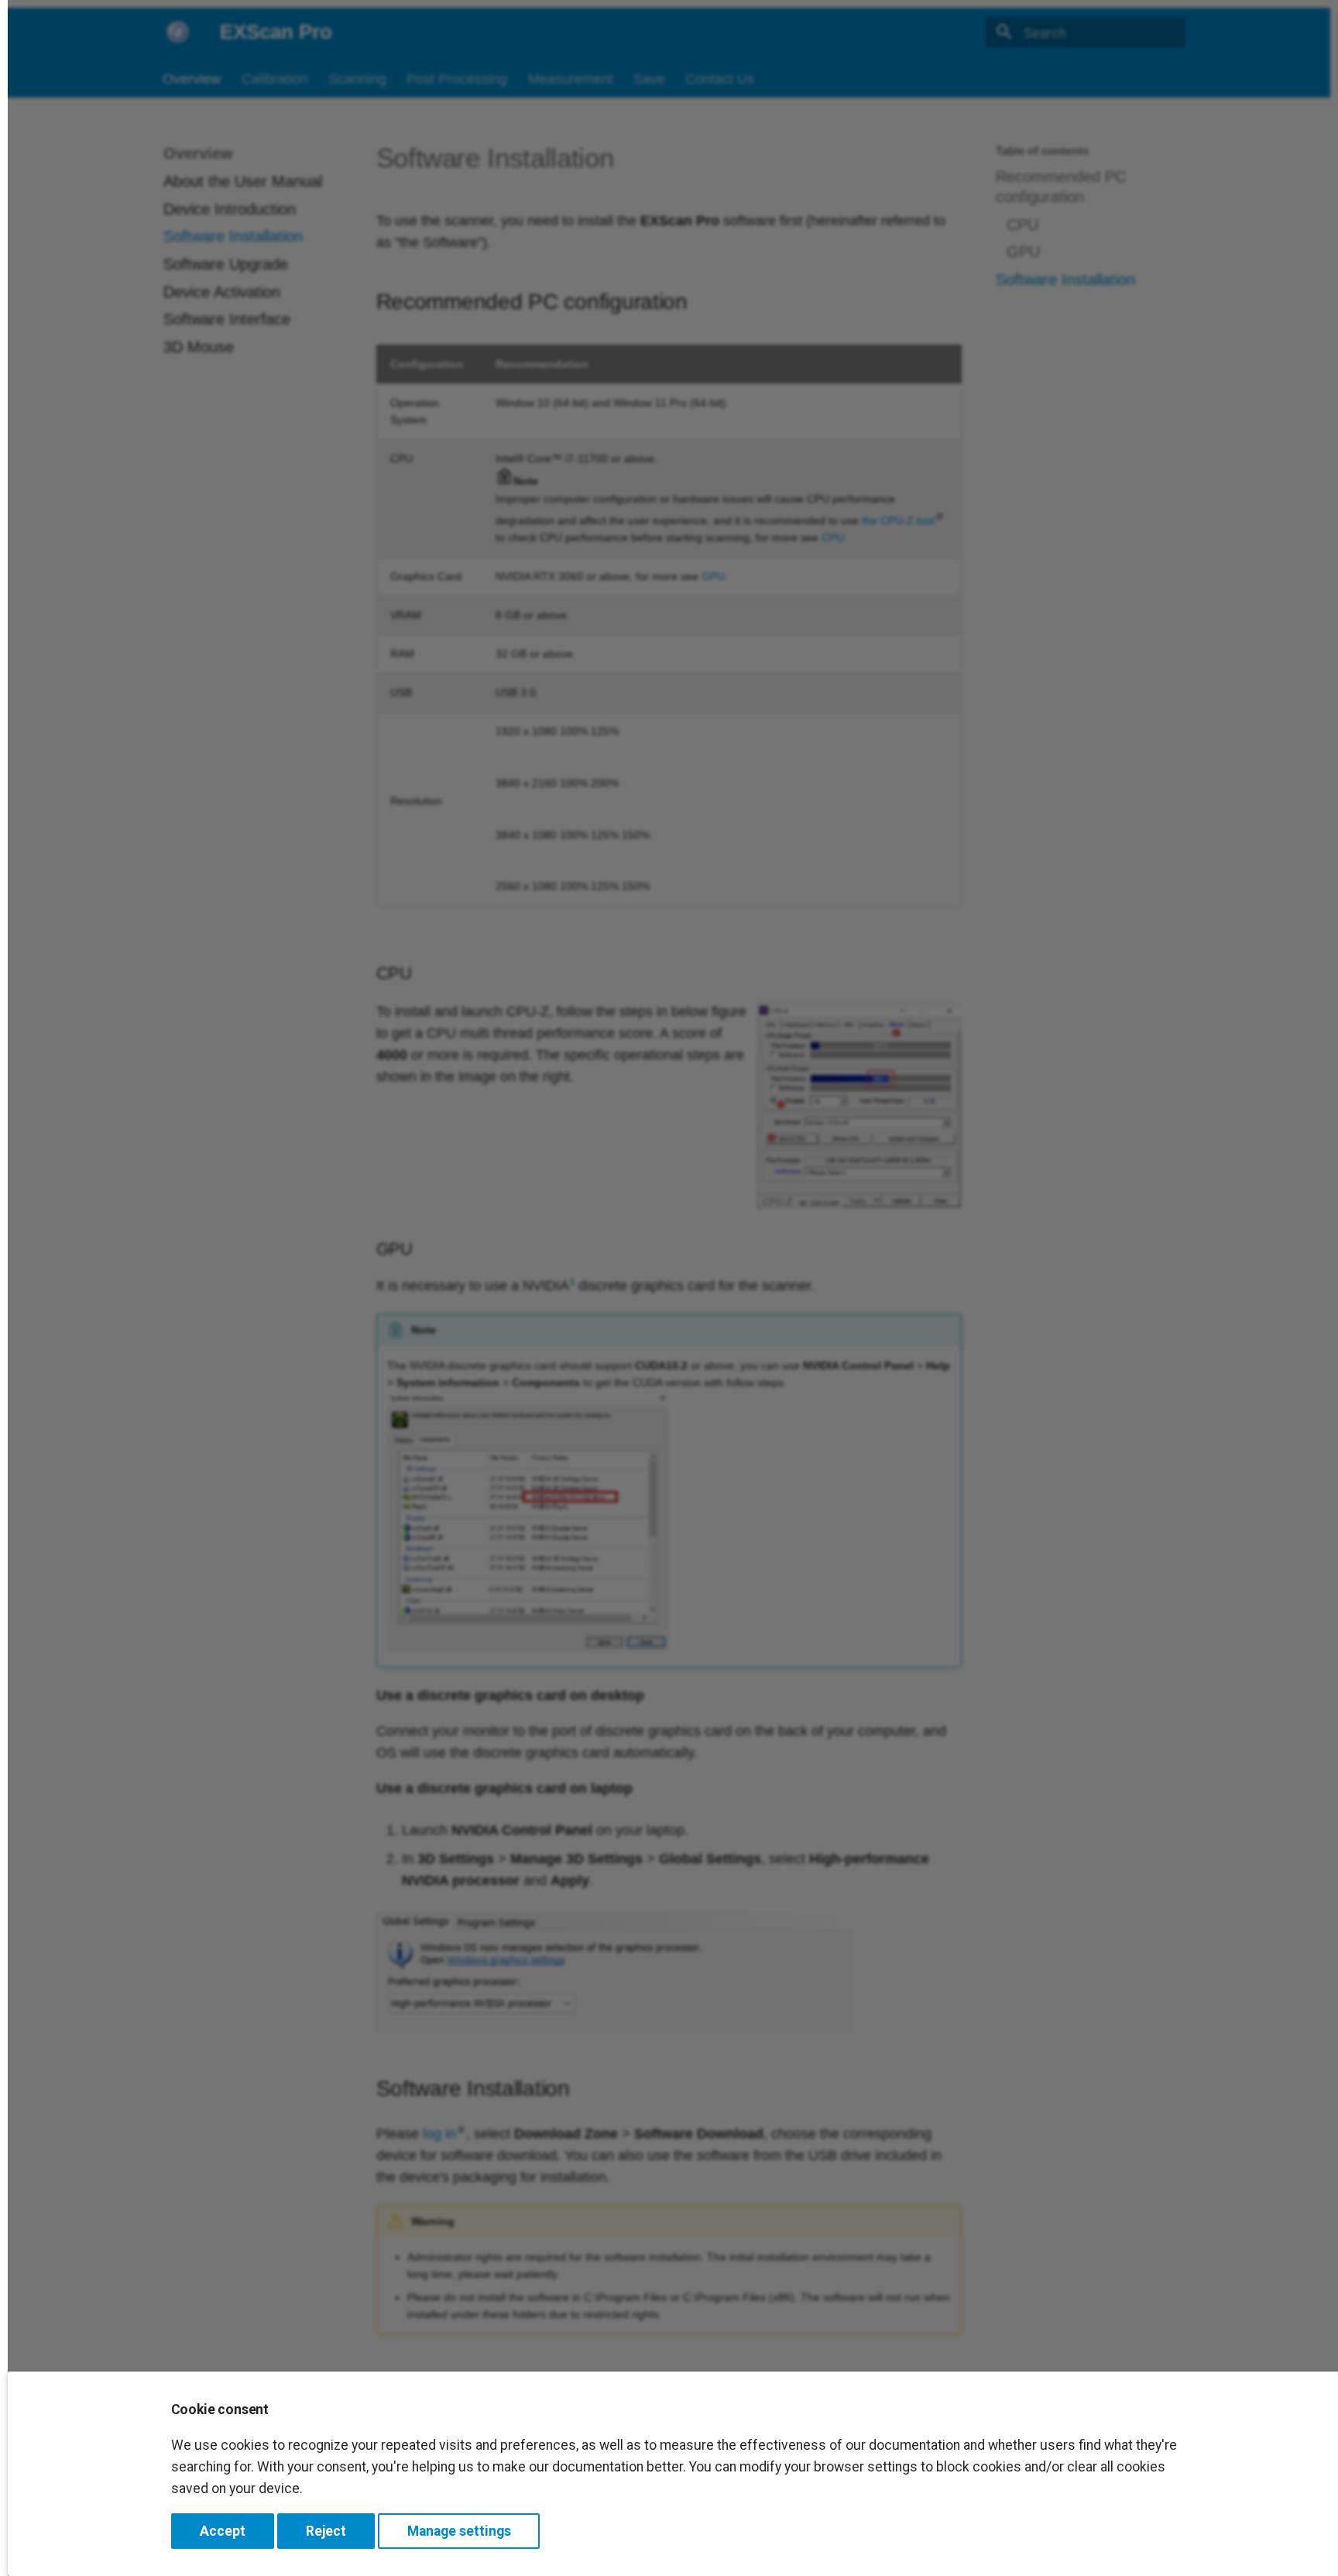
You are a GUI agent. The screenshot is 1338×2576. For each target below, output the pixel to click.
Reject (326, 2531)
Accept (223, 2531)
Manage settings (459, 2531)
